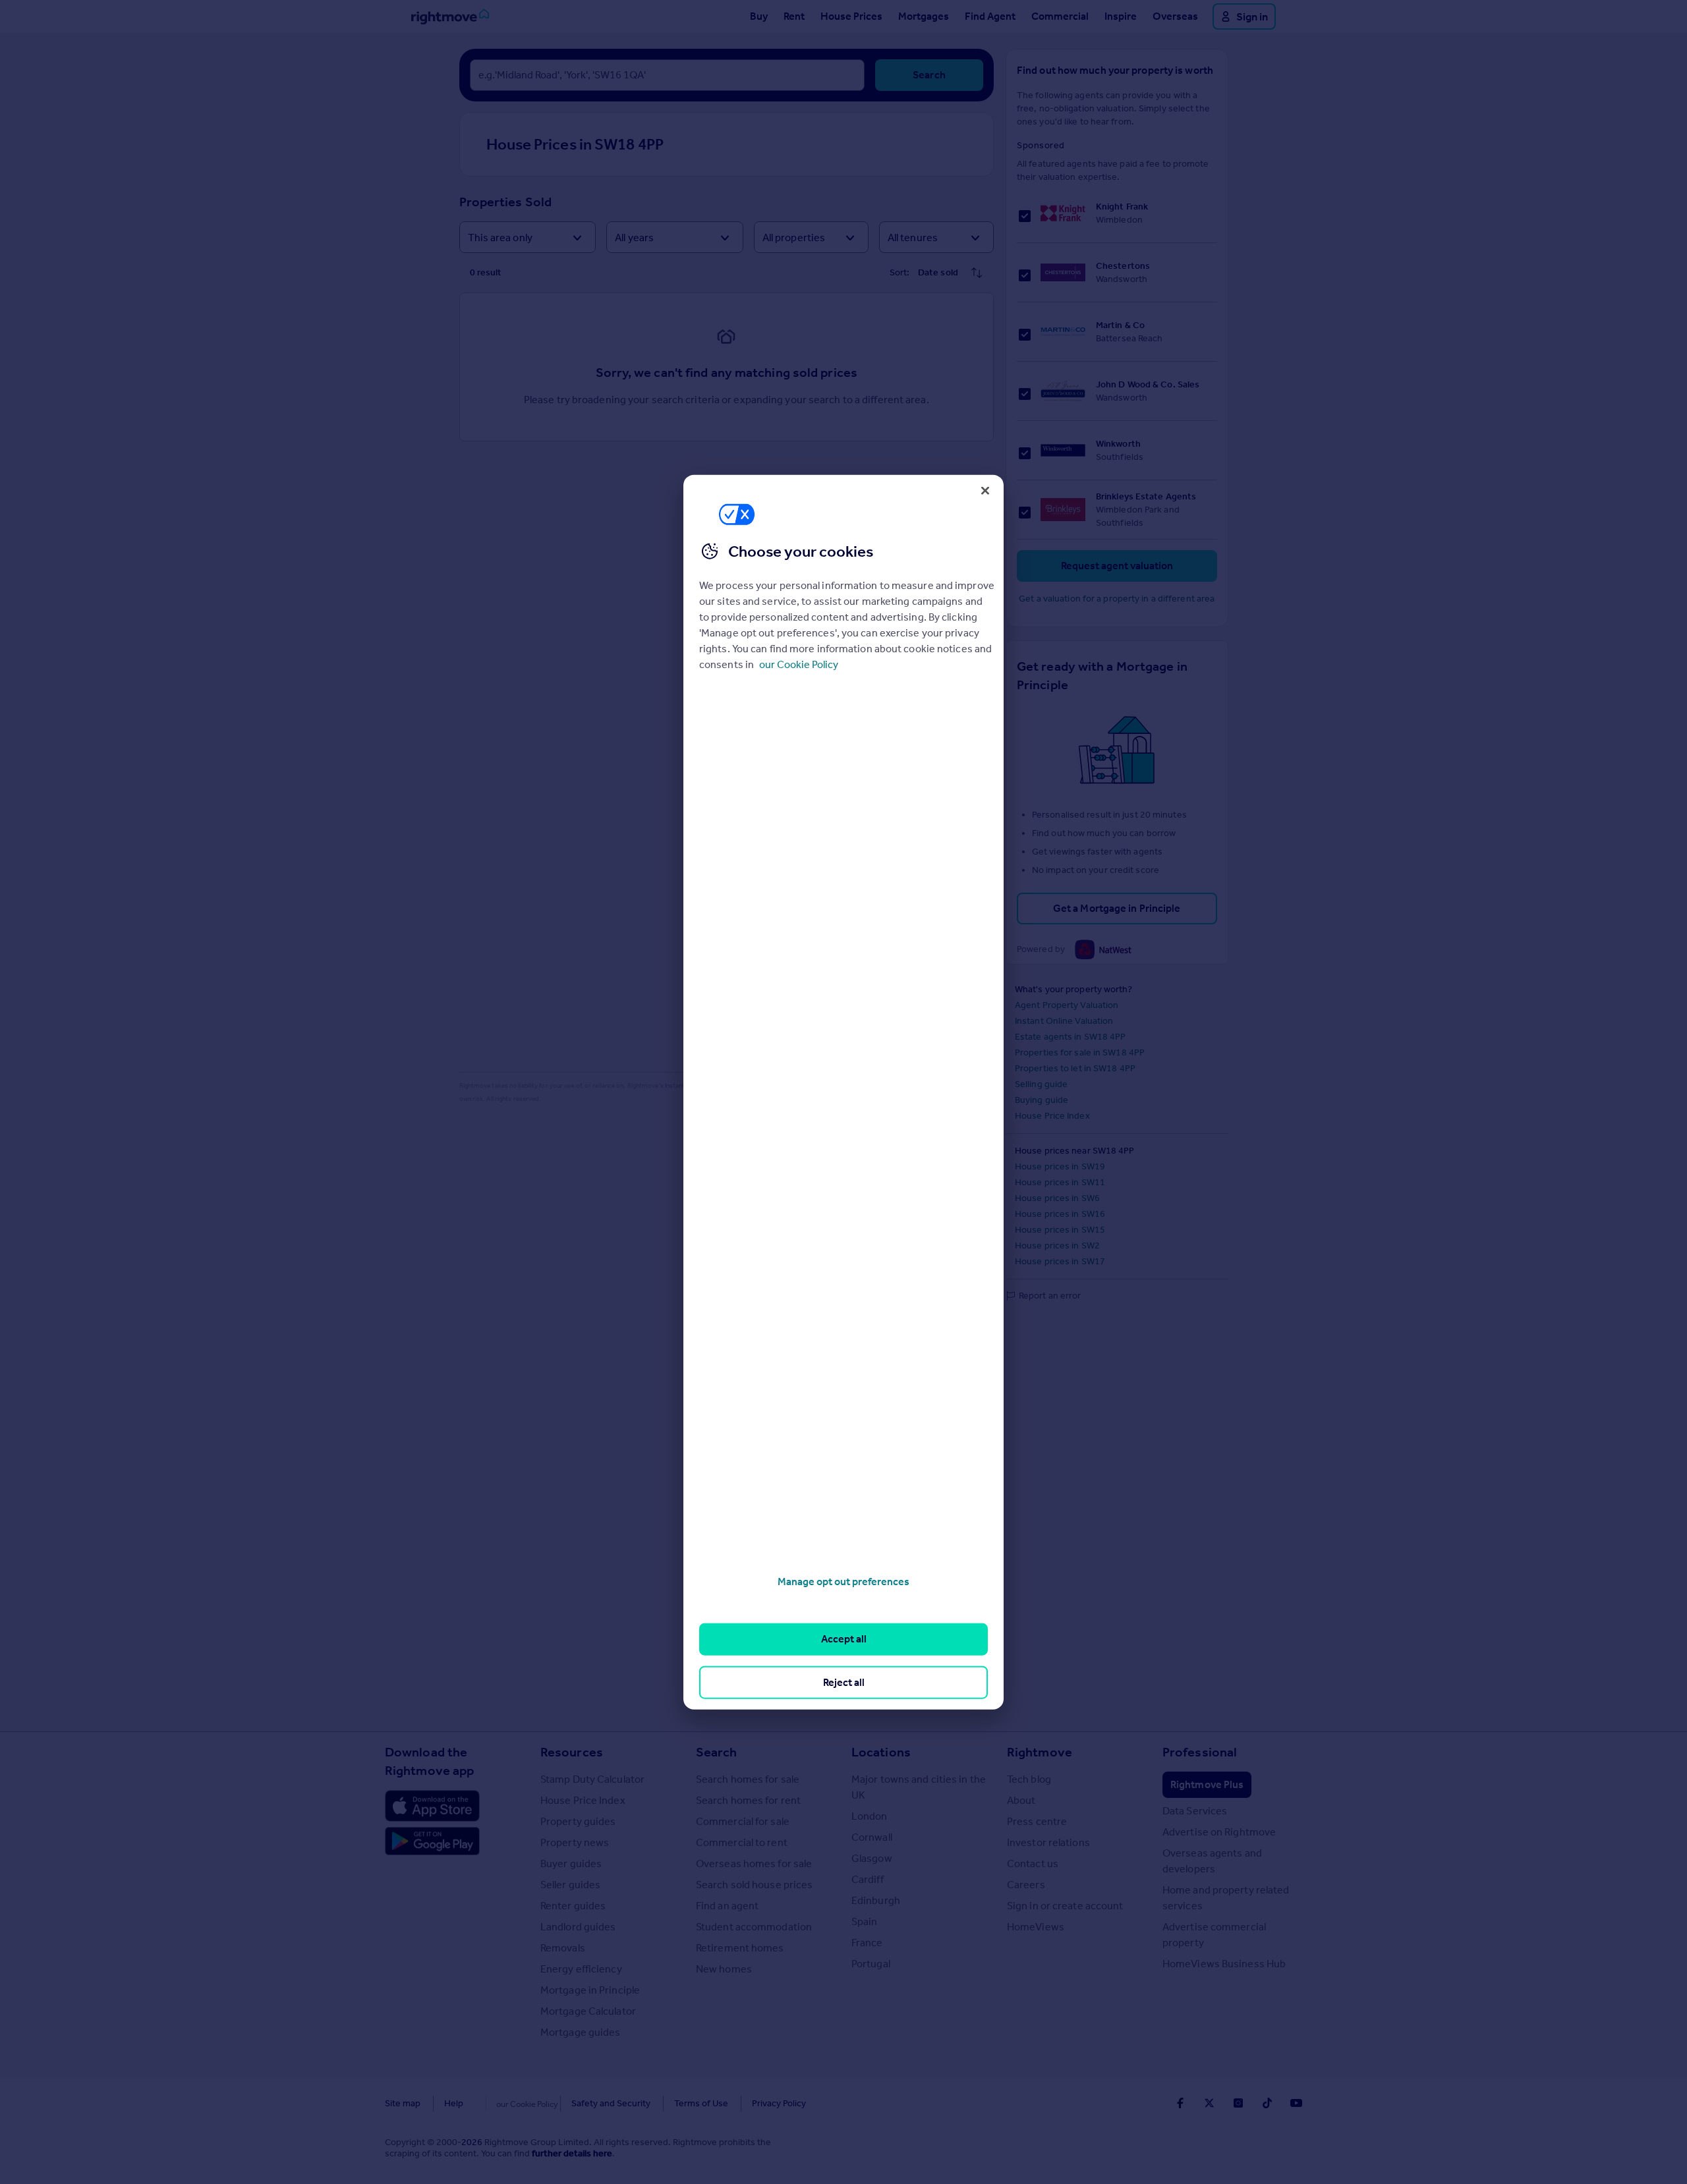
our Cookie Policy (799, 664)
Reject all (844, 1682)
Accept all (844, 1639)
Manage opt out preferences (843, 1582)
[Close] (985, 490)
